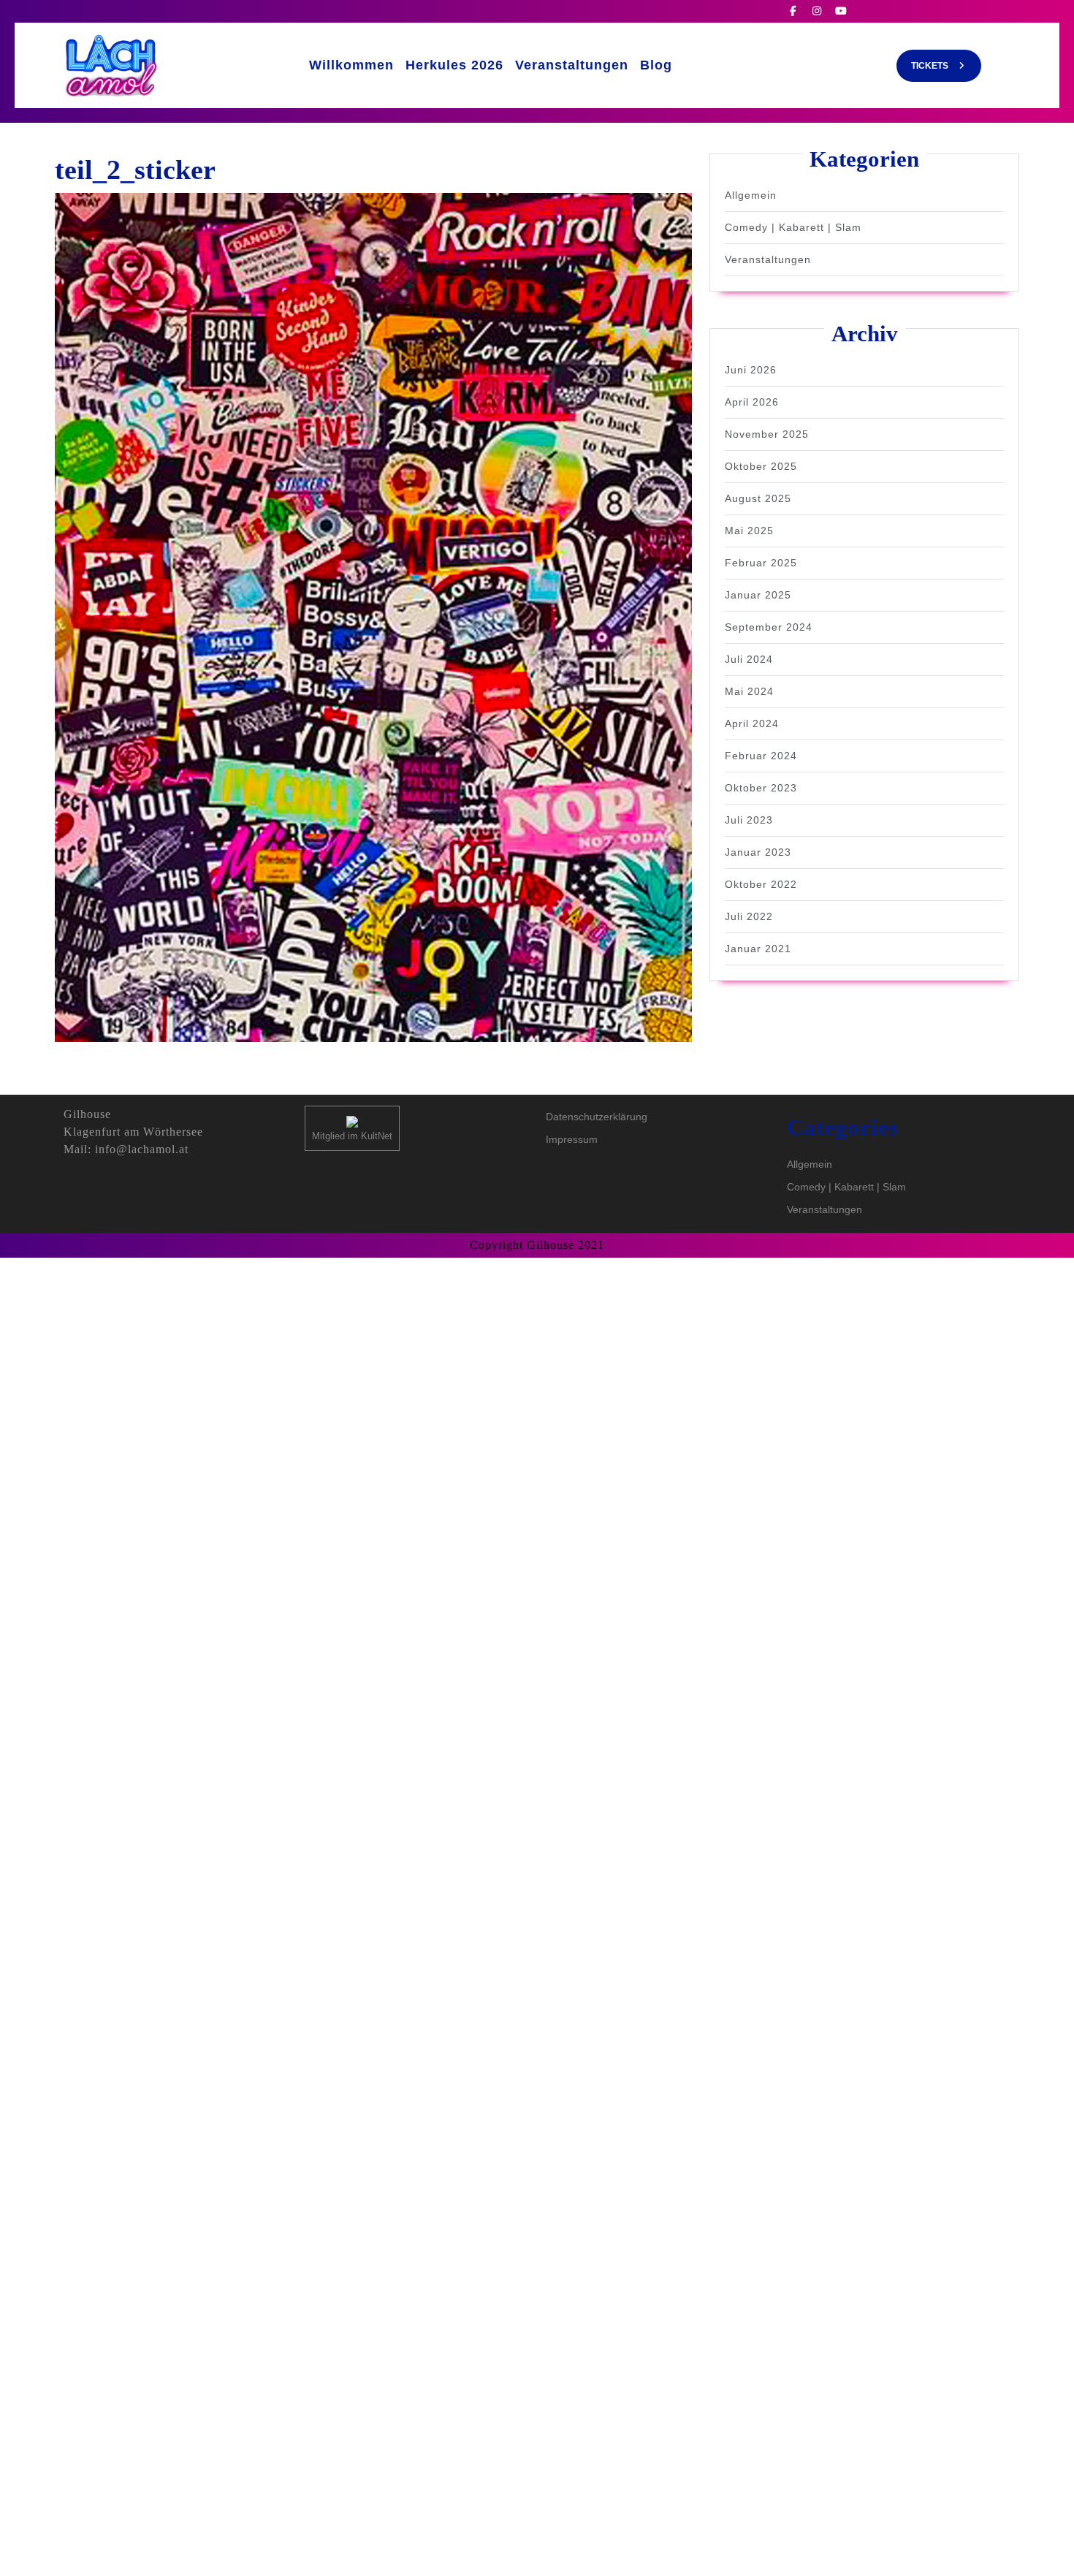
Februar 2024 (761, 756)
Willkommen (351, 65)
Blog (656, 65)
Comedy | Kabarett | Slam (793, 227)
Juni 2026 (751, 370)
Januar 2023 (758, 852)
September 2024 (769, 627)
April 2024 (752, 723)
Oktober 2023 (761, 788)
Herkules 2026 (454, 65)
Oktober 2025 (761, 466)
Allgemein (751, 195)
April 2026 (752, 402)
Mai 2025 (749, 531)
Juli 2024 (749, 659)
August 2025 (758, 498)
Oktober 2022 (761, 884)
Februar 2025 (761, 563)
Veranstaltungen (572, 65)
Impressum (572, 1139)
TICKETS (946, 70)
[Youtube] (846, 11)
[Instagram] (823, 11)
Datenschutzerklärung (597, 1117)
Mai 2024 (749, 691)
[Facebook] (799, 11)
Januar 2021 (758, 949)
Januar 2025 (758, 595)
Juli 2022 (749, 916)
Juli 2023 (749, 820)
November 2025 (767, 434)
